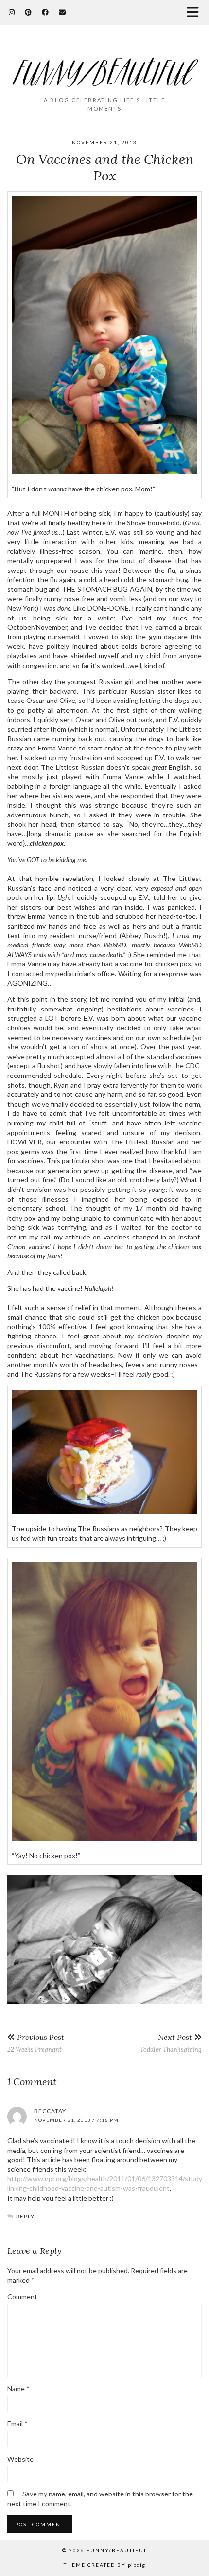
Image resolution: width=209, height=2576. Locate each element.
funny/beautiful (117, 2550)
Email (17, 2423)
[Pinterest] (28, 12)
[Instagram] (12, 12)
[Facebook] (45, 12)
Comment (22, 2296)
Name (18, 2389)
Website (20, 2459)
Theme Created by (104, 2565)
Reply (25, 2216)
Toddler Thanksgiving (171, 2043)
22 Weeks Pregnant (36, 2043)
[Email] (62, 12)
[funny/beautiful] (104, 65)
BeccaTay (50, 2111)
